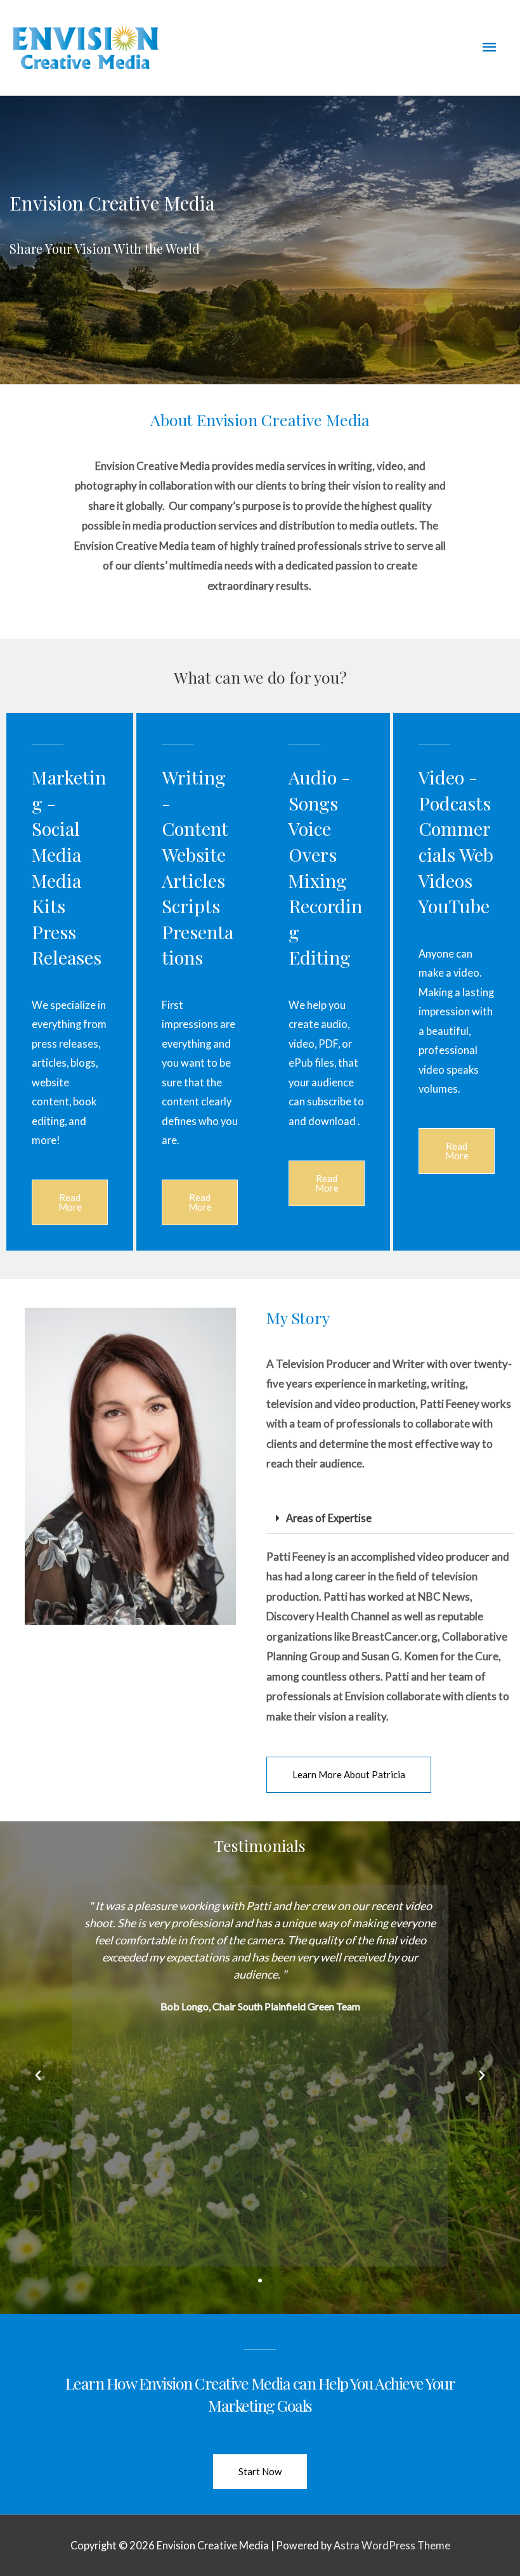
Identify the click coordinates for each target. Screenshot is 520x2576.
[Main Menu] (490, 48)
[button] (70, 1202)
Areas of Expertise (329, 1518)
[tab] (390, 1519)
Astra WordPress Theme (392, 2545)
